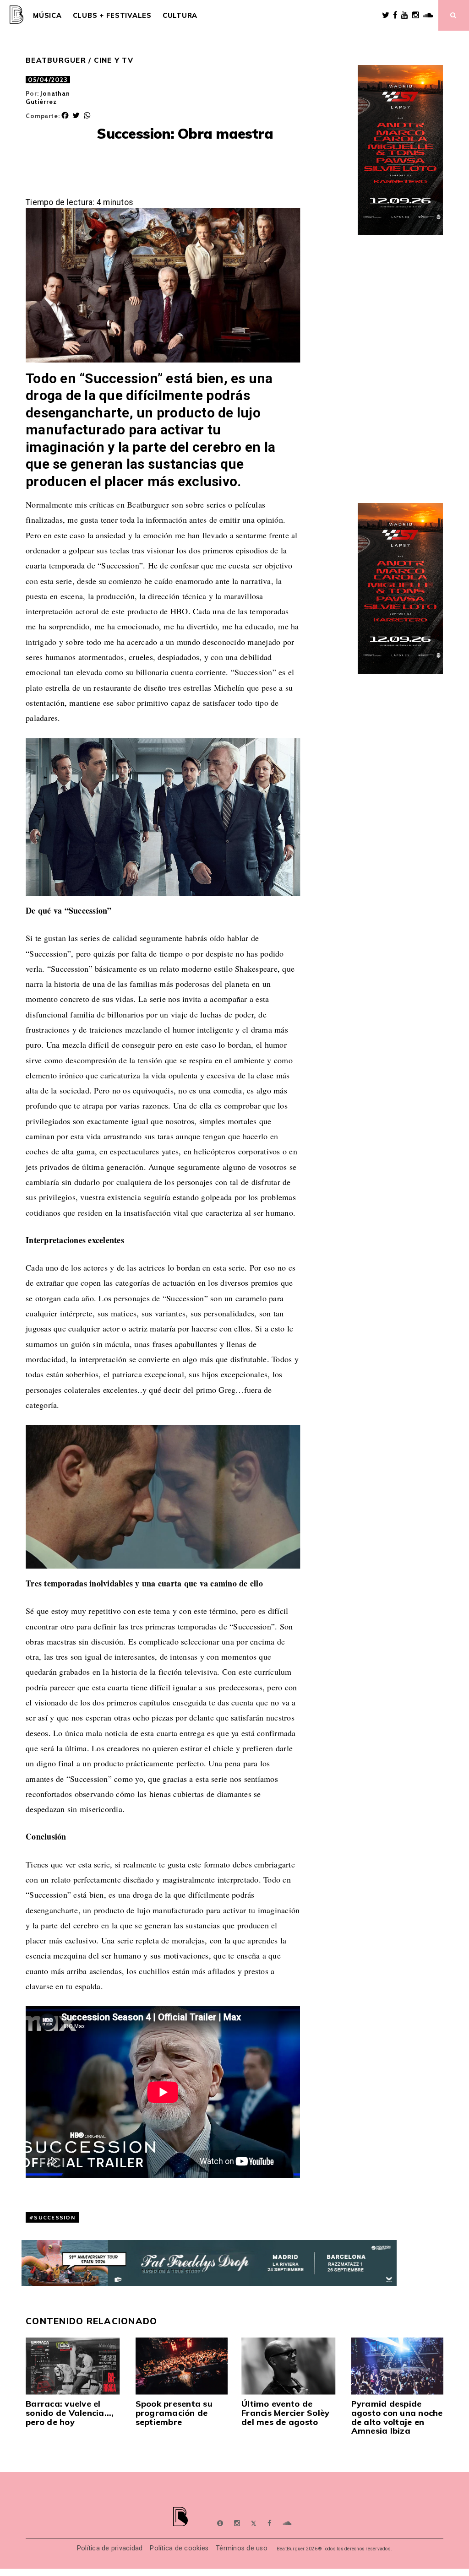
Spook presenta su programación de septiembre (174, 2413)
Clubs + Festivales (112, 16)
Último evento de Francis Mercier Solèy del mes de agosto (285, 2413)
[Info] (220, 2523)
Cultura (180, 16)
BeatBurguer (56, 60)
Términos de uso (242, 2548)
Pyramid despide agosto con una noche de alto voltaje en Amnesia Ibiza (397, 2417)
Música (47, 16)
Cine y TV (114, 60)
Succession (55, 2217)
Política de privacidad (110, 2548)
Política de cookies (179, 2548)
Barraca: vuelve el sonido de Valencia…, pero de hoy (70, 2413)
